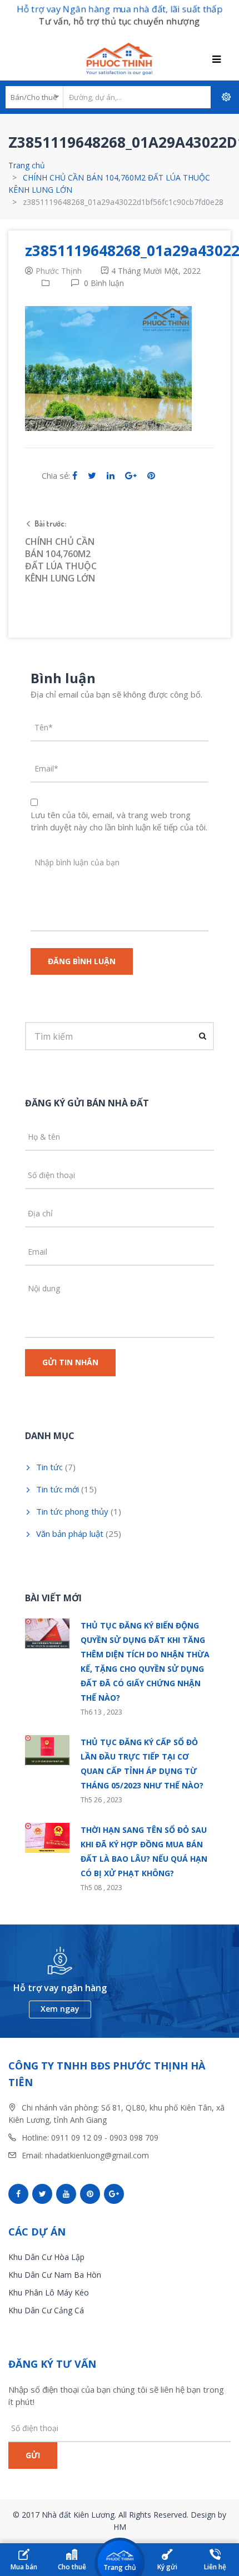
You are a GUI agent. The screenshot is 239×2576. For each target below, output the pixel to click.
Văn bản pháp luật (70, 1533)
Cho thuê (72, 2567)
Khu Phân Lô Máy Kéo (49, 2292)
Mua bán (24, 2567)
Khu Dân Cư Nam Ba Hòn (55, 2275)
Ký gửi (167, 2567)
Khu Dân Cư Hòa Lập (46, 2257)
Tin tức (49, 1467)
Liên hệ (215, 2567)
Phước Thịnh (59, 271)
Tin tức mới (58, 1489)
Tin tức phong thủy (72, 1511)
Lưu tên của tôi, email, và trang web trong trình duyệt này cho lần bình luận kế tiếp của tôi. (119, 821)
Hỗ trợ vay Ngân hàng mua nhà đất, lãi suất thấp (119, 9)
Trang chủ (27, 165)
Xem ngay (60, 2009)
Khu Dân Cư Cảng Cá (46, 2310)
